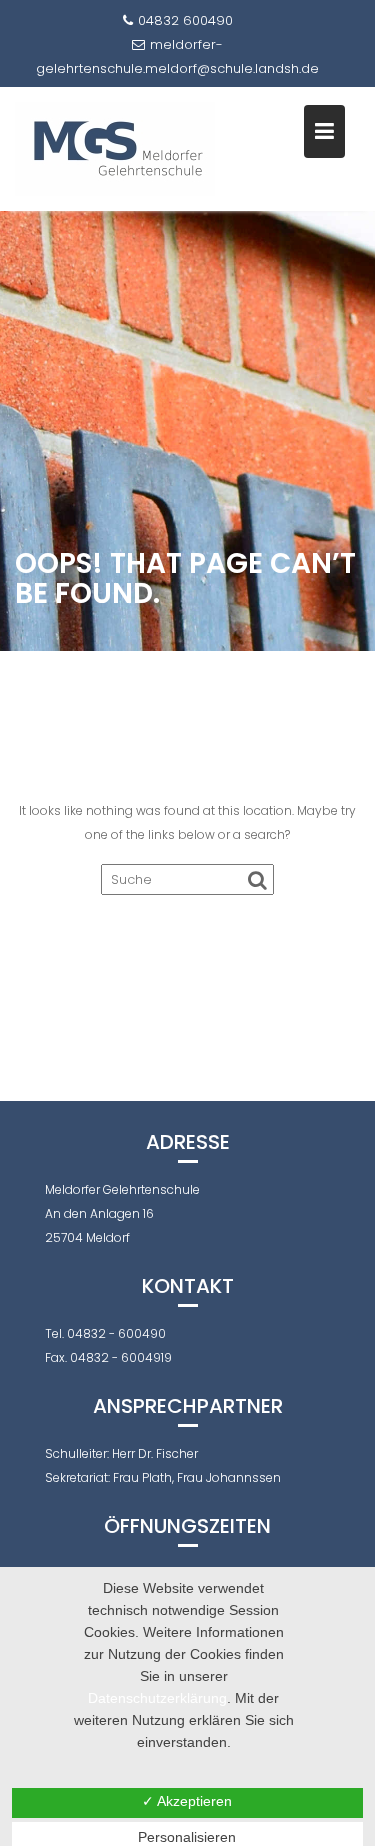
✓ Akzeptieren (187, 1801)
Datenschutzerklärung (157, 1698)
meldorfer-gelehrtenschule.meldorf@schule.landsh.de (177, 56)
